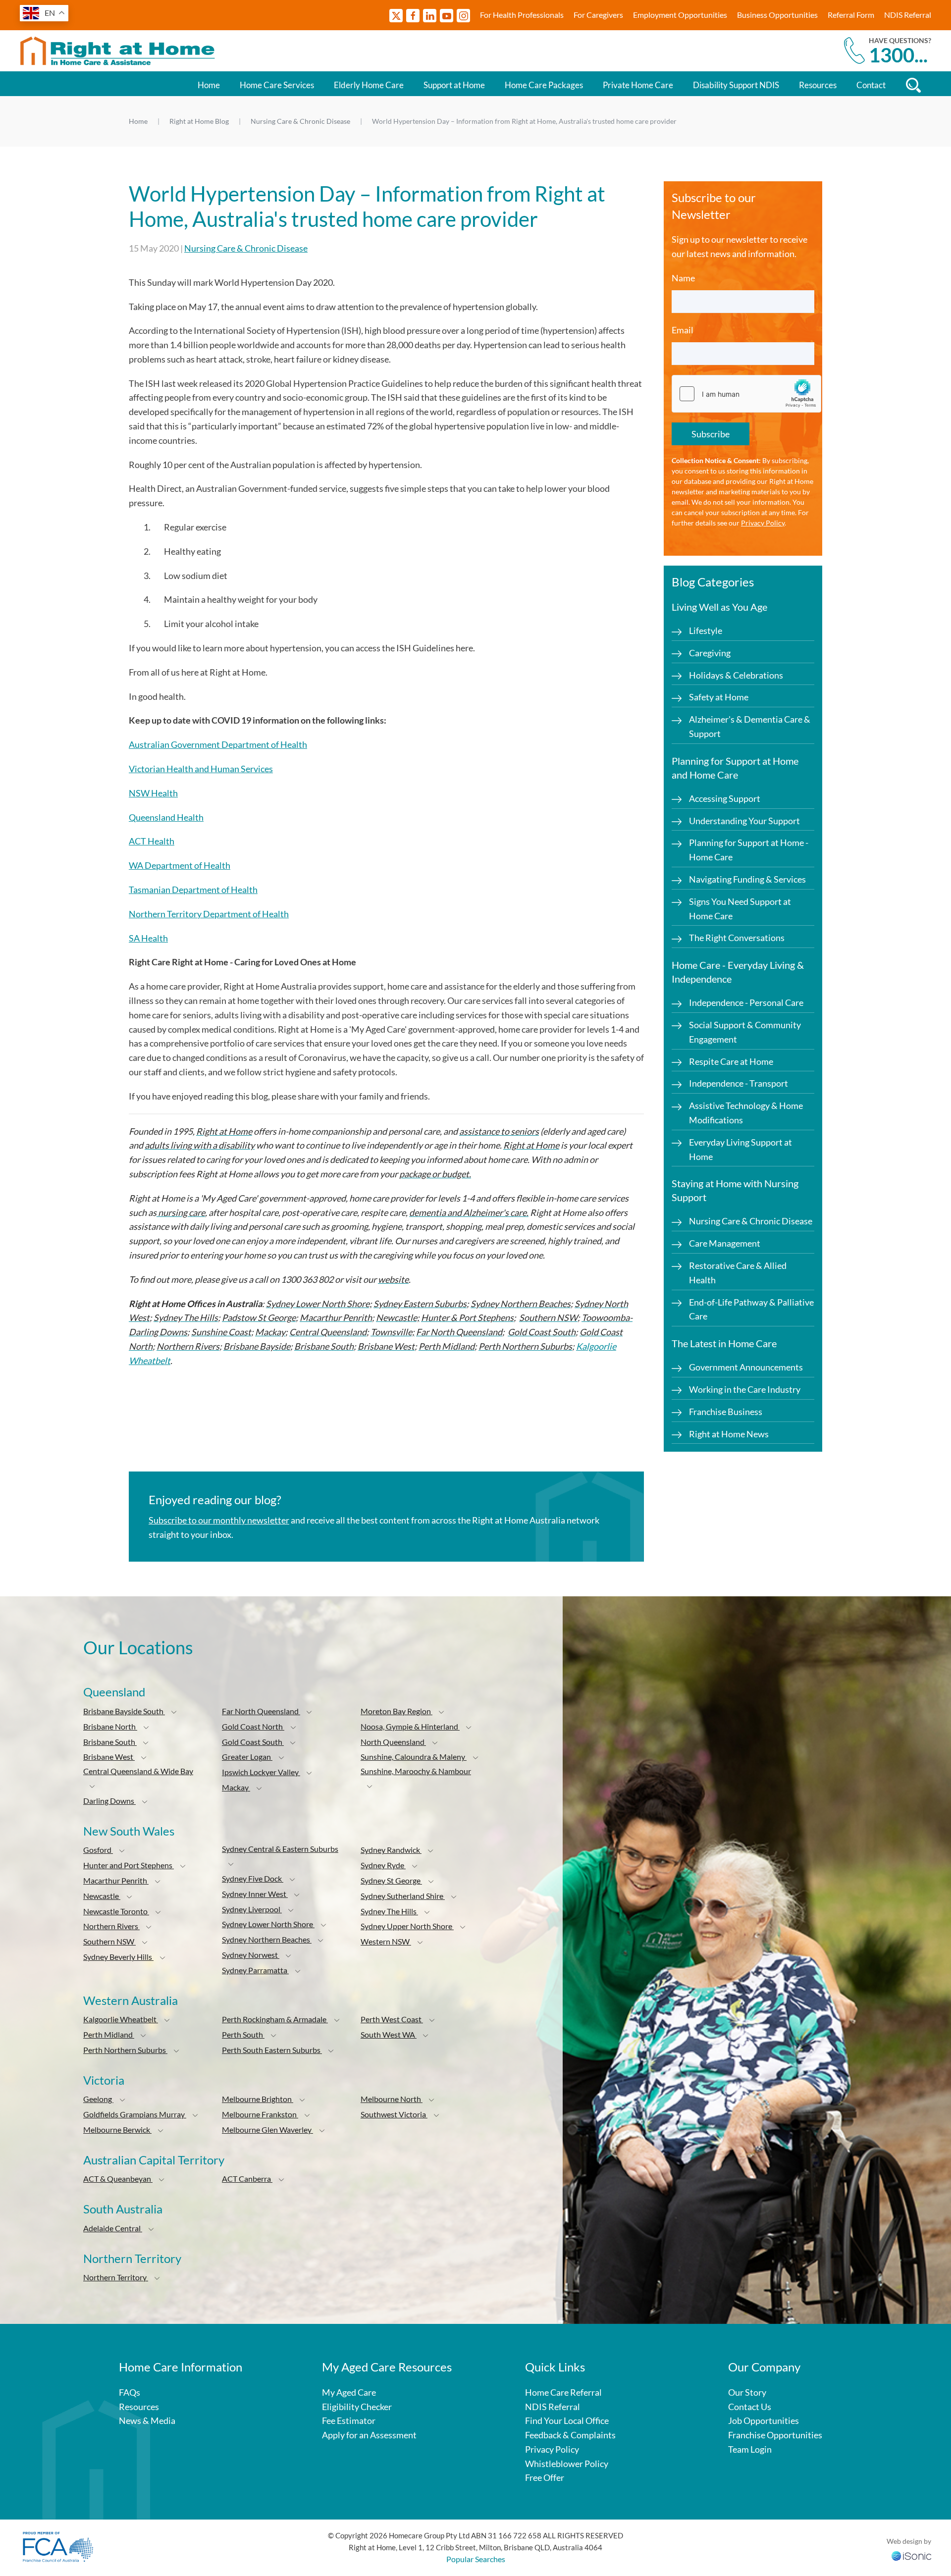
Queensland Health (166, 817)
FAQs (130, 2392)
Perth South (243, 2034)
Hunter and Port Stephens (129, 1865)
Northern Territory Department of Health (209, 914)
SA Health (148, 938)
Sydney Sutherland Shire (403, 1896)
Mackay (236, 1787)
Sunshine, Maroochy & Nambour (416, 1771)
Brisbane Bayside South (124, 1711)
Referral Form (851, 15)
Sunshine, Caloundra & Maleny (414, 1757)
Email (683, 330)
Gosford (98, 1850)
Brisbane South (110, 1742)
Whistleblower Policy (567, 2464)
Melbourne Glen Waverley (267, 2129)
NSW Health (153, 793)
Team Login (750, 2449)
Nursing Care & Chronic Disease (246, 248)
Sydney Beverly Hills (118, 1957)
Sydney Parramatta (255, 1970)
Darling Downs (109, 1801)
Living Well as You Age (719, 607)
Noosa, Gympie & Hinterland (410, 1726)
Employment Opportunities (680, 15)
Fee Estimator (349, 2420)
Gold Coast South (253, 1742)
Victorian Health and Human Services (201, 769)
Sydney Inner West (255, 1894)
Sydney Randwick (391, 1850)
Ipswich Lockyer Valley (261, 1772)
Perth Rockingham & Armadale (275, 2019)
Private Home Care (638, 85)
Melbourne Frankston (260, 2114)
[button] (174, 1712)
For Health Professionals (522, 15)
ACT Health (152, 841)
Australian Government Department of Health (218, 744)
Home (209, 85)
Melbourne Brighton (258, 2099)
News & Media (147, 2420)
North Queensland (393, 1742)
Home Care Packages (544, 85)
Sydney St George (391, 1880)
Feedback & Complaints (570, 2435)
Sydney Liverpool (252, 1909)
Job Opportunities (764, 2420)
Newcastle (102, 1896)
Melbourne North (392, 2099)
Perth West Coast (392, 2019)
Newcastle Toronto (116, 1911)
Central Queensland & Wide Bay (138, 1771)
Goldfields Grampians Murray (135, 2114)
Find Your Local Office (567, 2420)
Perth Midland (109, 2034)
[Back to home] (119, 51)
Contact (871, 85)
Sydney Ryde (383, 1865)
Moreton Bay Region (396, 1711)
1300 (898, 55)
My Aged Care (349, 2392)
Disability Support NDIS (736, 85)
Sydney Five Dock (253, 1878)
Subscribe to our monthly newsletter (219, 1520)
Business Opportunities (777, 15)
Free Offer (545, 2477)
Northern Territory (116, 2277)
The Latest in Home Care (724, 1343)
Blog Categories (713, 582)
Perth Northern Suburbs (125, 2050)
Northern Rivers (111, 1926)
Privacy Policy (763, 523)
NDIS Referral (908, 15)
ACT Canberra (247, 2179)
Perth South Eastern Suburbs (272, 2050)
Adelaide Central (113, 2228)
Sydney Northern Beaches (267, 1939)
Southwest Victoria (394, 2114)
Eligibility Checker (357, 2407)
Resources (139, 2407)
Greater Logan (247, 1757)
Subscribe (711, 434)
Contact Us (750, 2407)
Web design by (909, 2541)
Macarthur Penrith (116, 1880)
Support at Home (454, 85)
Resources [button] (818, 85)
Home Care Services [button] (277, 85)
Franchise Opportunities (775, 2435)
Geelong (98, 2099)
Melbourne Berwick (117, 2129)
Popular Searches (476, 2559)
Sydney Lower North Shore (268, 1924)
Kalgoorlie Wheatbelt (121, 2019)
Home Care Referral (563, 2392)
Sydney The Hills (389, 1911)
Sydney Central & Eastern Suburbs (280, 1849)
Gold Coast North (253, 1726)
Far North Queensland (261, 1711)
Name (683, 278)
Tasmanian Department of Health (193, 890)
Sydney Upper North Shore (407, 1926)
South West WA (389, 2034)
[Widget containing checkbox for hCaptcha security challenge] (746, 394)
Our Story (747, 2392)
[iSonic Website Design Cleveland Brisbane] (911, 2555)
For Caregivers (598, 15)
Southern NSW (109, 1941)
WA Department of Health (180, 865)
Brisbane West (109, 1757)
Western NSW (386, 1941)
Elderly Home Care (369, 85)
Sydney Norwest (251, 1955)
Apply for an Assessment (369, 2435)
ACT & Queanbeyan (118, 2179)
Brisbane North (110, 1726)
